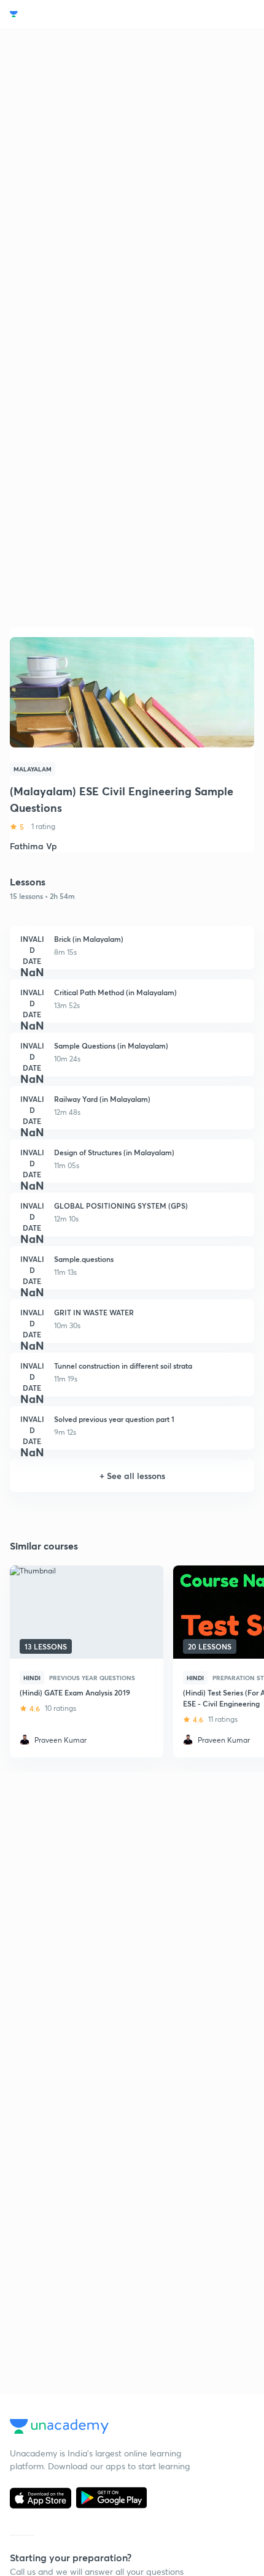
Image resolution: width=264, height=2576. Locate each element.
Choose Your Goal (64, 14)
